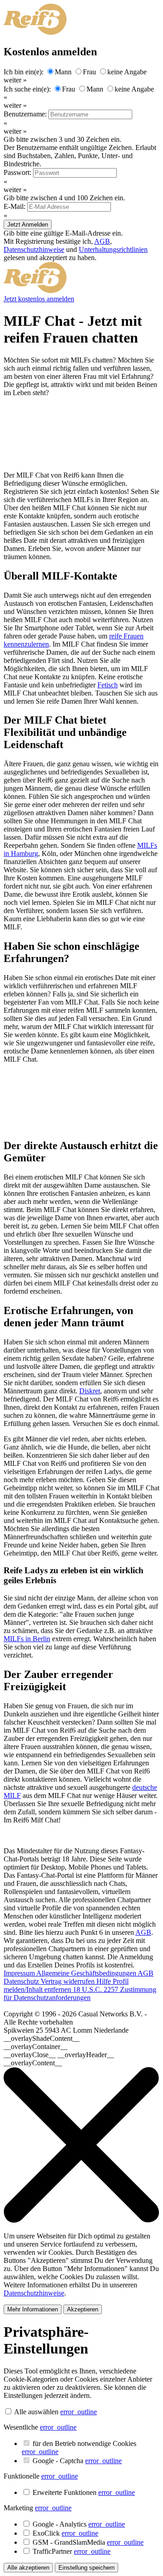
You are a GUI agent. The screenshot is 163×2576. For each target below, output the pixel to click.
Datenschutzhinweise (34, 249)
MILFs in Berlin (27, 1639)
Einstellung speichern (86, 2568)
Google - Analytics (79, 2524)
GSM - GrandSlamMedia (88, 2542)
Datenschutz (22, 1981)
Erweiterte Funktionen (84, 2492)
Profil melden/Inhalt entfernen (66, 1985)
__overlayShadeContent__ (42, 2038)
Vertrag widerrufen (69, 1981)
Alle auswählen (36, 2412)
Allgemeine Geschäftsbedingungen (87, 1973)
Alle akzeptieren (28, 2568)
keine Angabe (127, 72)
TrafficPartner (72, 2551)
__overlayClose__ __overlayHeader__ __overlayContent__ (59, 2059)
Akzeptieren (83, 2309)
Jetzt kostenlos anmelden (39, 299)
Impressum (20, 1973)
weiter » (15, 80)
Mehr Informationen (33, 2309)
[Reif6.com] (35, 291)
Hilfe (105, 1981)
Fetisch (108, 685)
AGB (102, 241)
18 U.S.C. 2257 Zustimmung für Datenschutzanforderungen (80, 1994)
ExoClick (65, 2533)
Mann (63, 72)
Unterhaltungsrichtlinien (113, 249)
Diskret (90, 1391)
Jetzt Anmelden (28, 225)
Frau (89, 72)
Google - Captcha (77, 2461)
